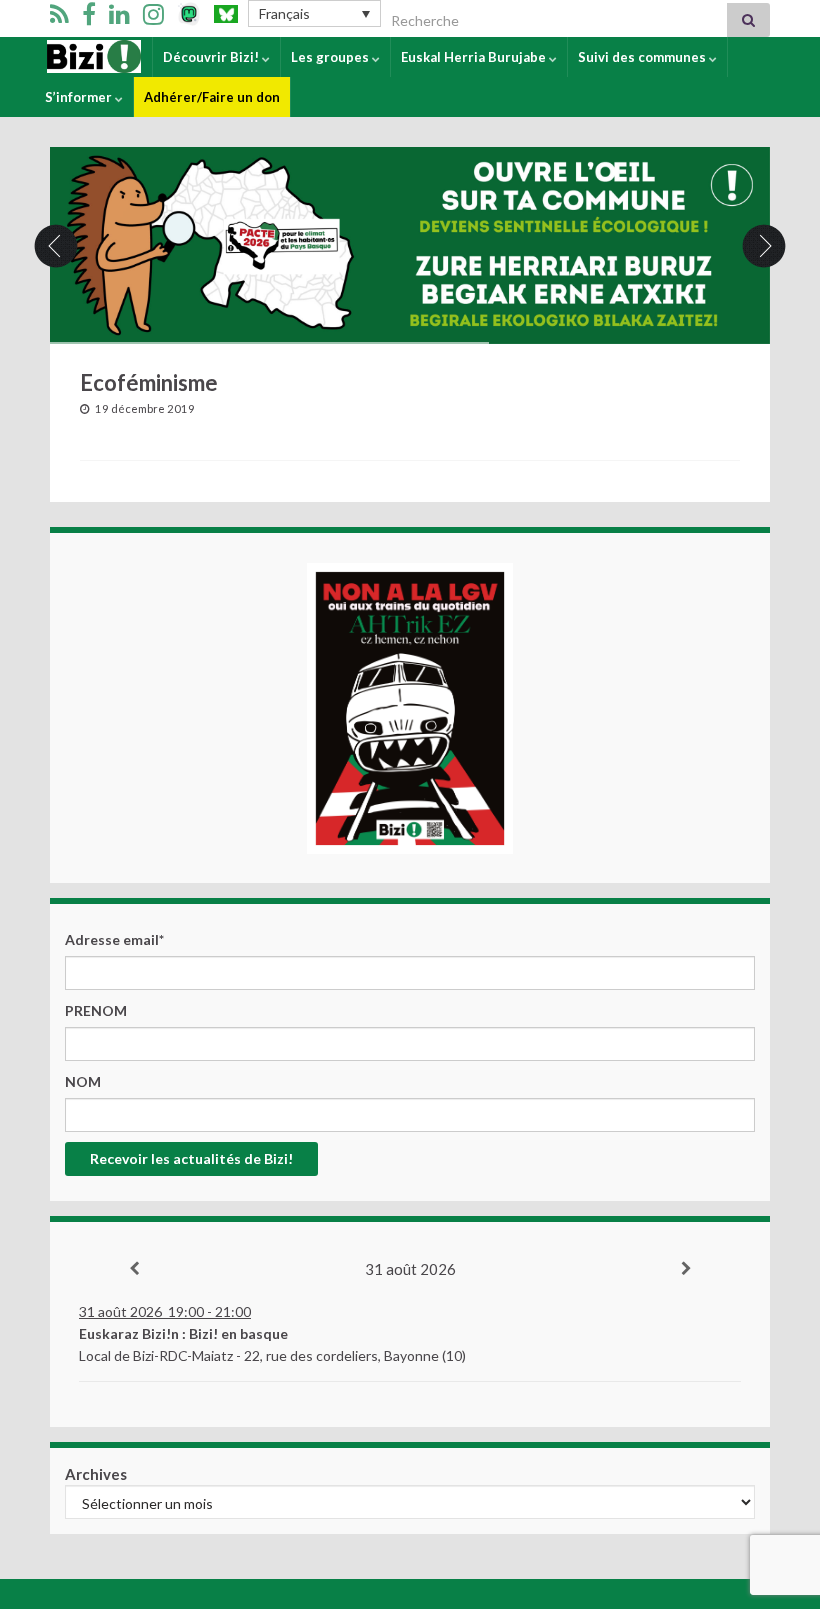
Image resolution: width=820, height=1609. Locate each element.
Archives (96, 1474)
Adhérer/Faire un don (212, 97)
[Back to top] (775, 1490)
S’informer (80, 97)
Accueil (68, 57)
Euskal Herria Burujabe (475, 57)
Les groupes (331, 57)
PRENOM (96, 1010)
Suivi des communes (643, 57)
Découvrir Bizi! (212, 57)
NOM (83, 1081)
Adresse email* (114, 939)
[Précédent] (134, 1269)
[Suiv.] (686, 1269)
